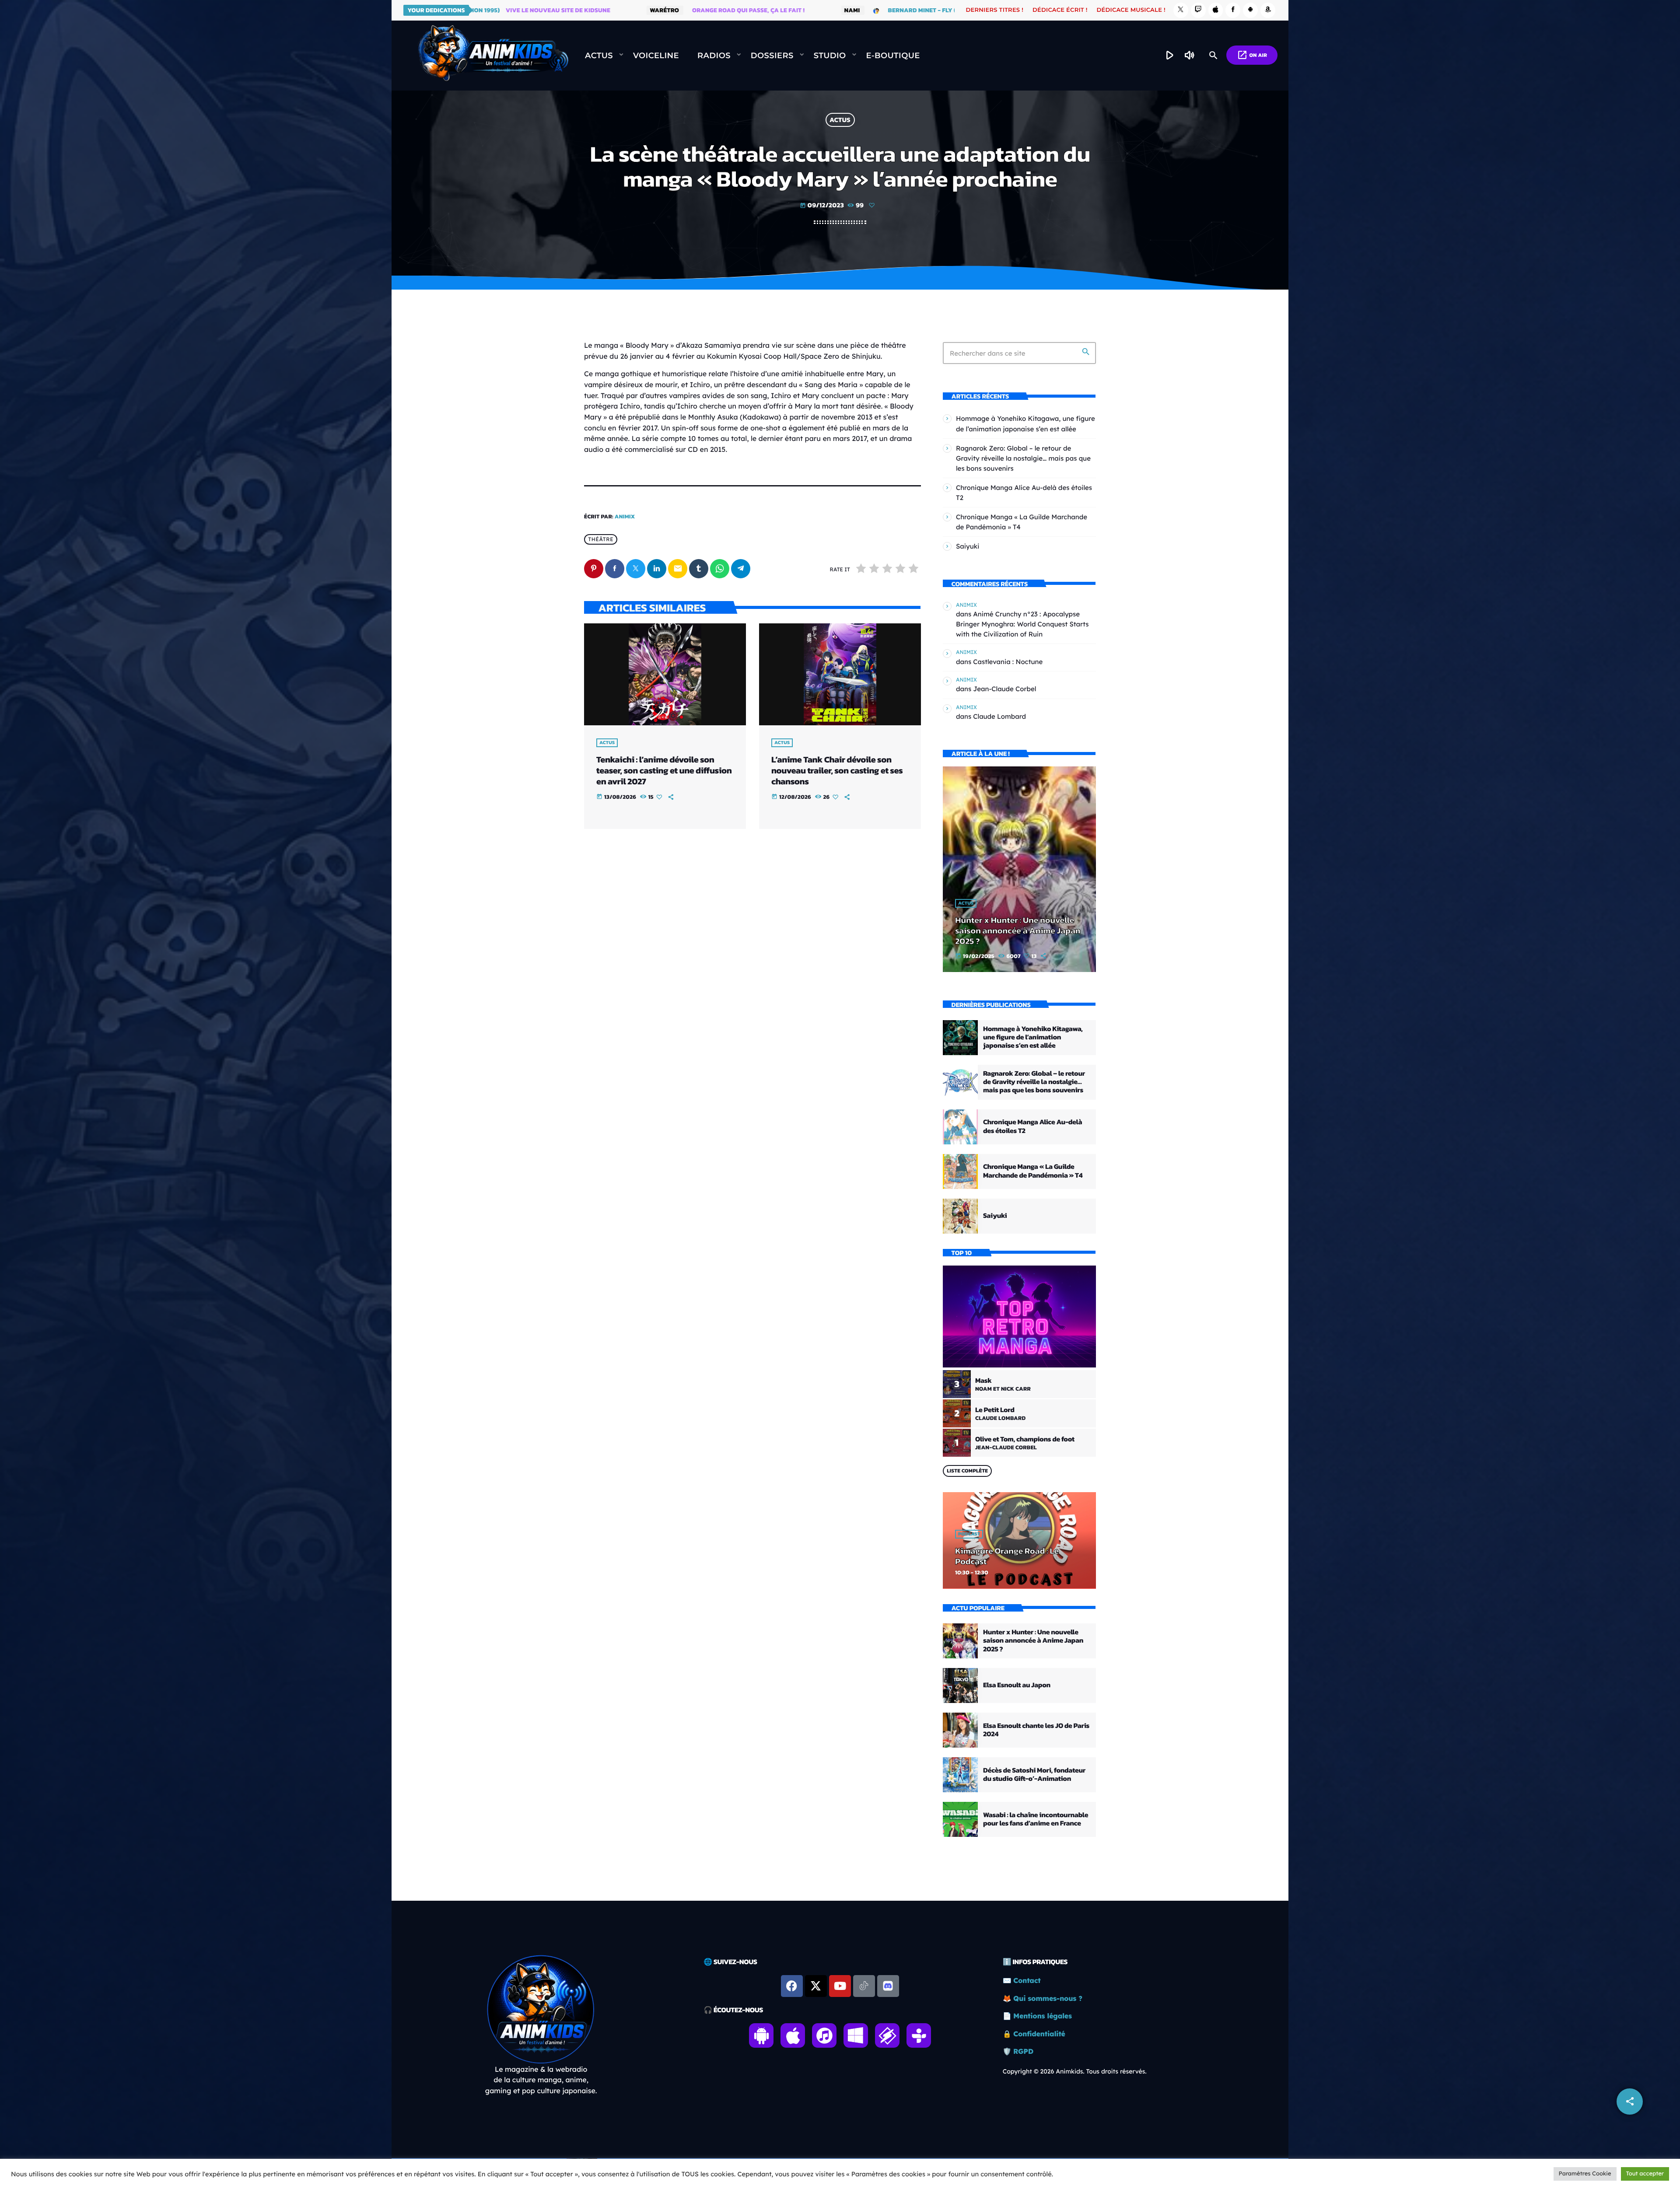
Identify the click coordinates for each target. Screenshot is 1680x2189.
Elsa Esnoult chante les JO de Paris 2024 (1036, 1730)
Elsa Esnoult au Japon (1017, 1685)
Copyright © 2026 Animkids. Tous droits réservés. (1075, 2071)
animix (625, 517)
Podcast (969, 1534)
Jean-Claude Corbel (1004, 689)
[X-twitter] (816, 1986)
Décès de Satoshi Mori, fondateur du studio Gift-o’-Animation (1034, 1775)
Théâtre (601, 539)
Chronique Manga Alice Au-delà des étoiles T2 (1032, 1126)
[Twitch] (1198, 10)
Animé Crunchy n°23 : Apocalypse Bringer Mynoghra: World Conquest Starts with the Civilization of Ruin (1022, 624)
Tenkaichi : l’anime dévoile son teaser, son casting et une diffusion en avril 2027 (664, 770)
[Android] (1250, 10)
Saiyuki (968, 546)
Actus (840, 120)
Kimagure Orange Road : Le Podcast (1007, 1556)
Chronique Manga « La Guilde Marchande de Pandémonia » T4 (1033, 1171)
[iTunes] (1216, 10)
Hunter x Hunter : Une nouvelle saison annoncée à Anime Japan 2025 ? (1018, 930)
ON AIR (1252, 55)
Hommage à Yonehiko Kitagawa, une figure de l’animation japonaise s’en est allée (1033, 1037)
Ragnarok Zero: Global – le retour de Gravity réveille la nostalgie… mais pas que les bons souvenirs (1023, 458)
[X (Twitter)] (1181, 10)
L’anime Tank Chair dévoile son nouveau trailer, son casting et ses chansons (837, 770)
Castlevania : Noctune (1008, 662)
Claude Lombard (999, 716)
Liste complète (967, 1471)
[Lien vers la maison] (493, 56)
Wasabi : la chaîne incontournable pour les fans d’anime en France (1036, 1819)
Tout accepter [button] (1645, 2174)
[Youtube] (840, 1986)
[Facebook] (1233, 10)
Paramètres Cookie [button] (1585, 2174)
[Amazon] (1268, 10)
